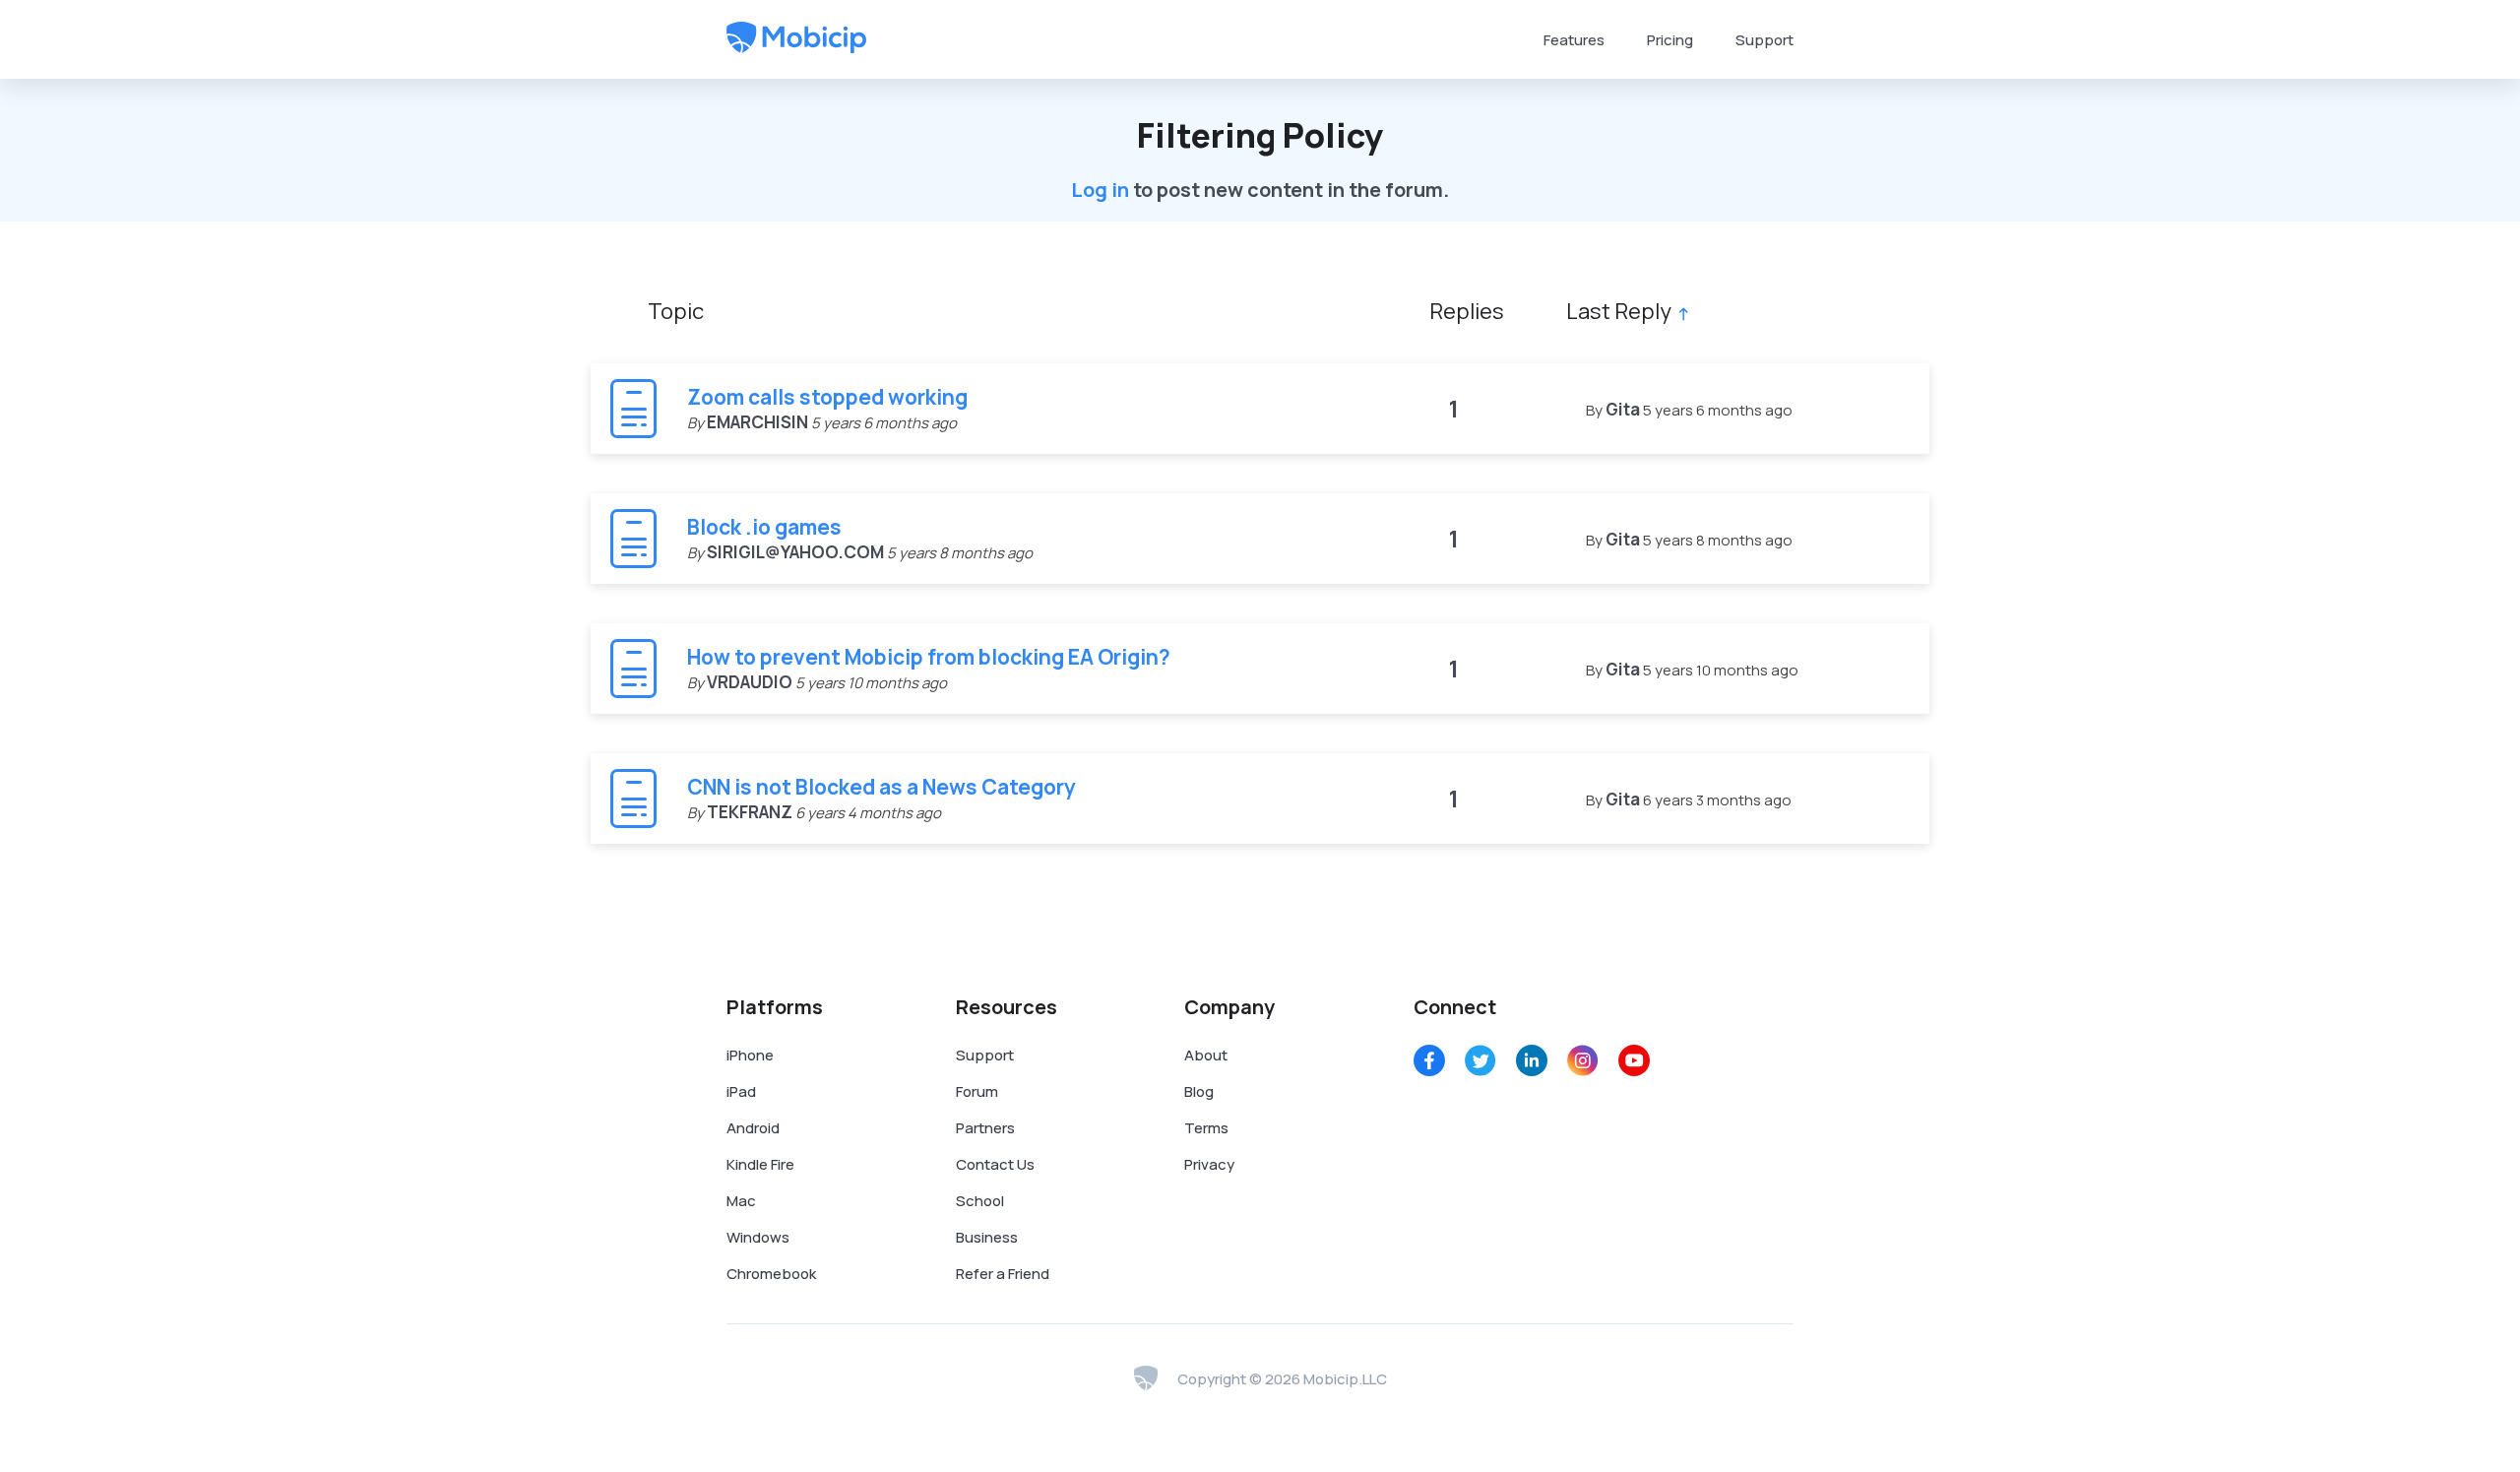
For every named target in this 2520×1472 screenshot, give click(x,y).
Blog (1199, 1091)
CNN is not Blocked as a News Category (882, 787)
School (980, 1201)
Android (753, 1128)
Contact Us (995, 1164)
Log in (1100, 190)
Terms (1206, 1128)
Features (1574, 40)
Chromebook (771, 1274)
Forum (977, 1091)
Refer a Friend (1003, 1274)
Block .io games (764, 527)
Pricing (1670, 40)
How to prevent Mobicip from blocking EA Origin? (929, 657)
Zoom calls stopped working (827, 397)
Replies (1467, 311)
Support (1764, 40)
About (1206, 1055)
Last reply (1619, 311)
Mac (741, 1201)
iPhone (750, 1055)
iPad (741, 1091)
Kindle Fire (760, 1164)
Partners (985, 1128)
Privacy (1209, 1164)
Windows (758, 1237)
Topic (676, 311)
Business (987, 1237)
